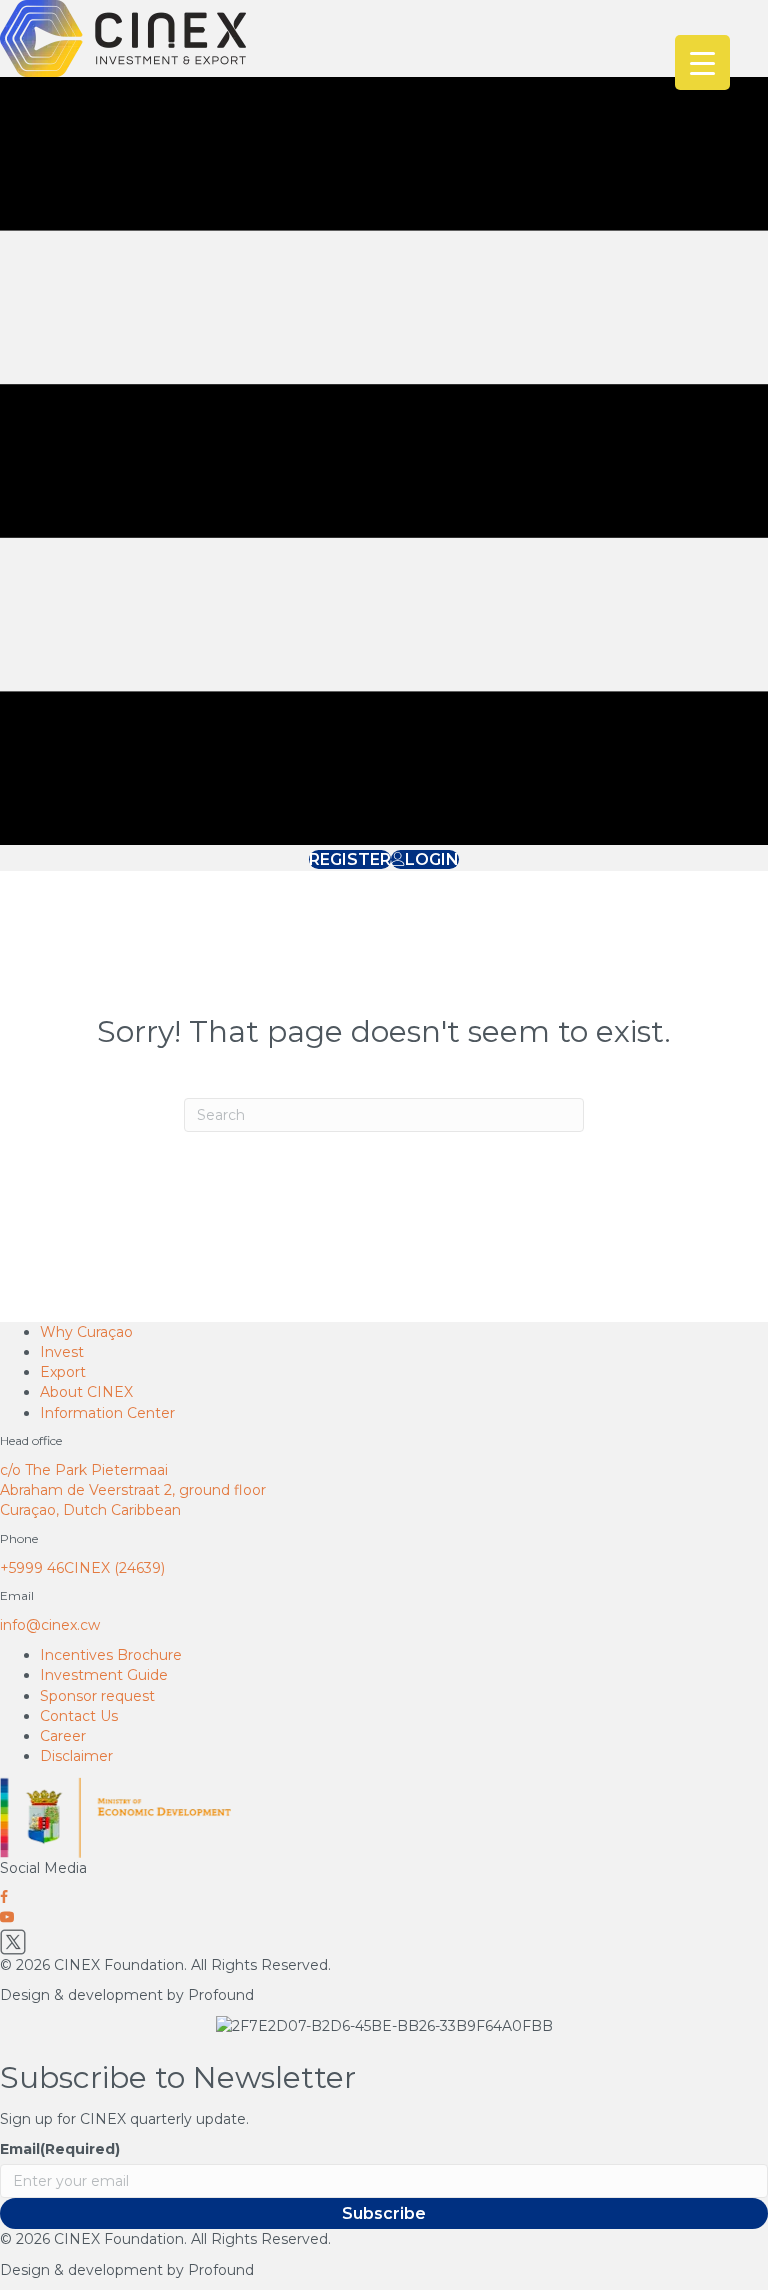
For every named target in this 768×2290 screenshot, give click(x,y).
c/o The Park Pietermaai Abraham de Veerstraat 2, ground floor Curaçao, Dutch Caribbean (133, 1490)
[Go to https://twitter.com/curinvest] (384, 1942)
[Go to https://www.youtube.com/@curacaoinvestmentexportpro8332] (384, 1918)
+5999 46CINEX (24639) (82, 1568)
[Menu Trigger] (702, 62)
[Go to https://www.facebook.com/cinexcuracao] (384, 1898)
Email (60, 2149)
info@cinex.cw (50, 1625)
